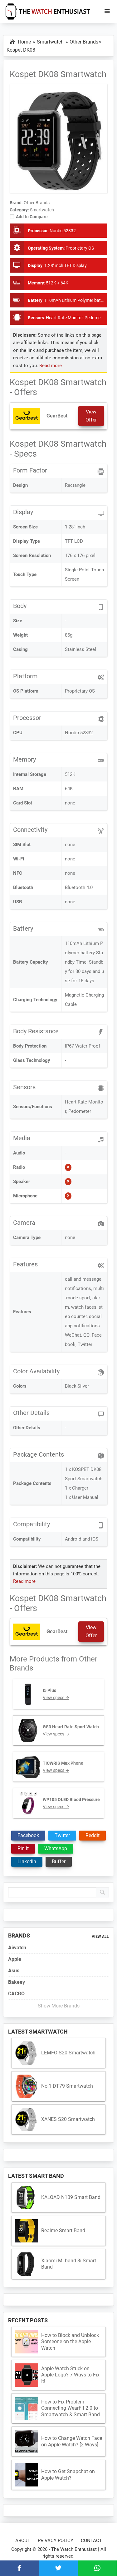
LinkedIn (27, 1862)
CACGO (16, 1994)
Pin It (23, 1848)
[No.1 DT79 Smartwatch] (26, 2086)
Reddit (93, 1835)
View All (100, 1937)
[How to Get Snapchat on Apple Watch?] (26, 2475)
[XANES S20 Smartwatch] (26, 2120)
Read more (51, 366)
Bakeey (17, 1982)
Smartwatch (42, 210)
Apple (15, 1959)
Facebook (28, 1835)
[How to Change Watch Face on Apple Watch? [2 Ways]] (26, 2442)
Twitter (62, 1835)
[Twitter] (58, 2568)
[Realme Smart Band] (26, 2231)
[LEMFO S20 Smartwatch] (26, 2053)
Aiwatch (17, 1948)
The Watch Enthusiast (74, 2549)
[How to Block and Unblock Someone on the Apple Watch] (26, 2342)
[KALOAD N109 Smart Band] (26, 2198)
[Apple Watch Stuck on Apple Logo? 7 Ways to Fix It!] (26, 2375)
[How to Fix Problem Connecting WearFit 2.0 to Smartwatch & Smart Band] (26, 2408)
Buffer (59, 1862)
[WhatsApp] (97, 2568)
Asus (14, 1971)
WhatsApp (56, 1848)
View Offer (91, 416)
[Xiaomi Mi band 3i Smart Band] (26, 2264)
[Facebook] (19, 2568)
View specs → (56, 1698)
